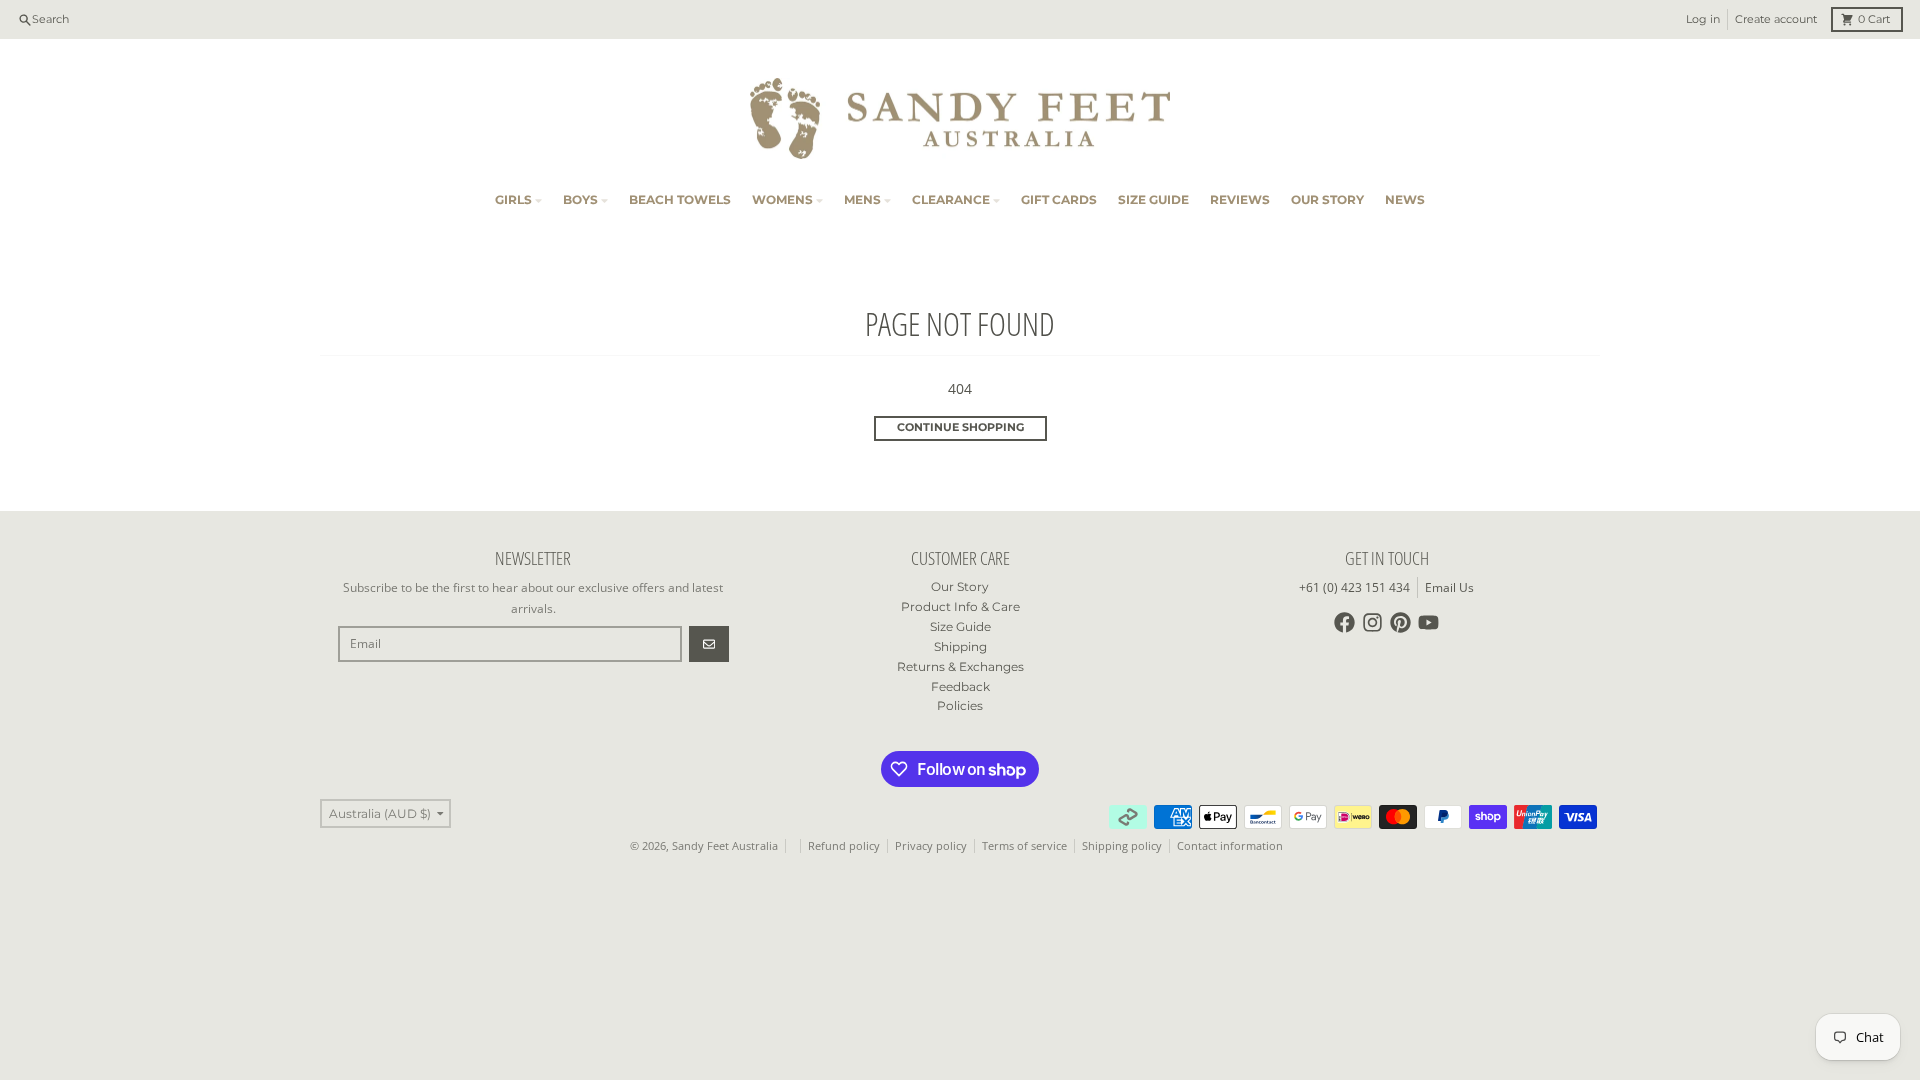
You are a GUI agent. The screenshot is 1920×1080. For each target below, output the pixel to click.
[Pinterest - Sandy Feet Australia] (1400, 622)
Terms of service (1024, 846)
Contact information (1230, 846)
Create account (1776, 19)
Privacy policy (931, 846)
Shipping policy (1122, 846)
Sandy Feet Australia (725, 846)
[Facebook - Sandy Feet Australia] (1344, 622)
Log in (1703, 19)
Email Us (1449, 587)
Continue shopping (960, 427)
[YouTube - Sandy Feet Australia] (1428, 622)
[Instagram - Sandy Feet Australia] (1372, 622)
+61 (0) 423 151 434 (1354, 587)
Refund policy (844, 846)
